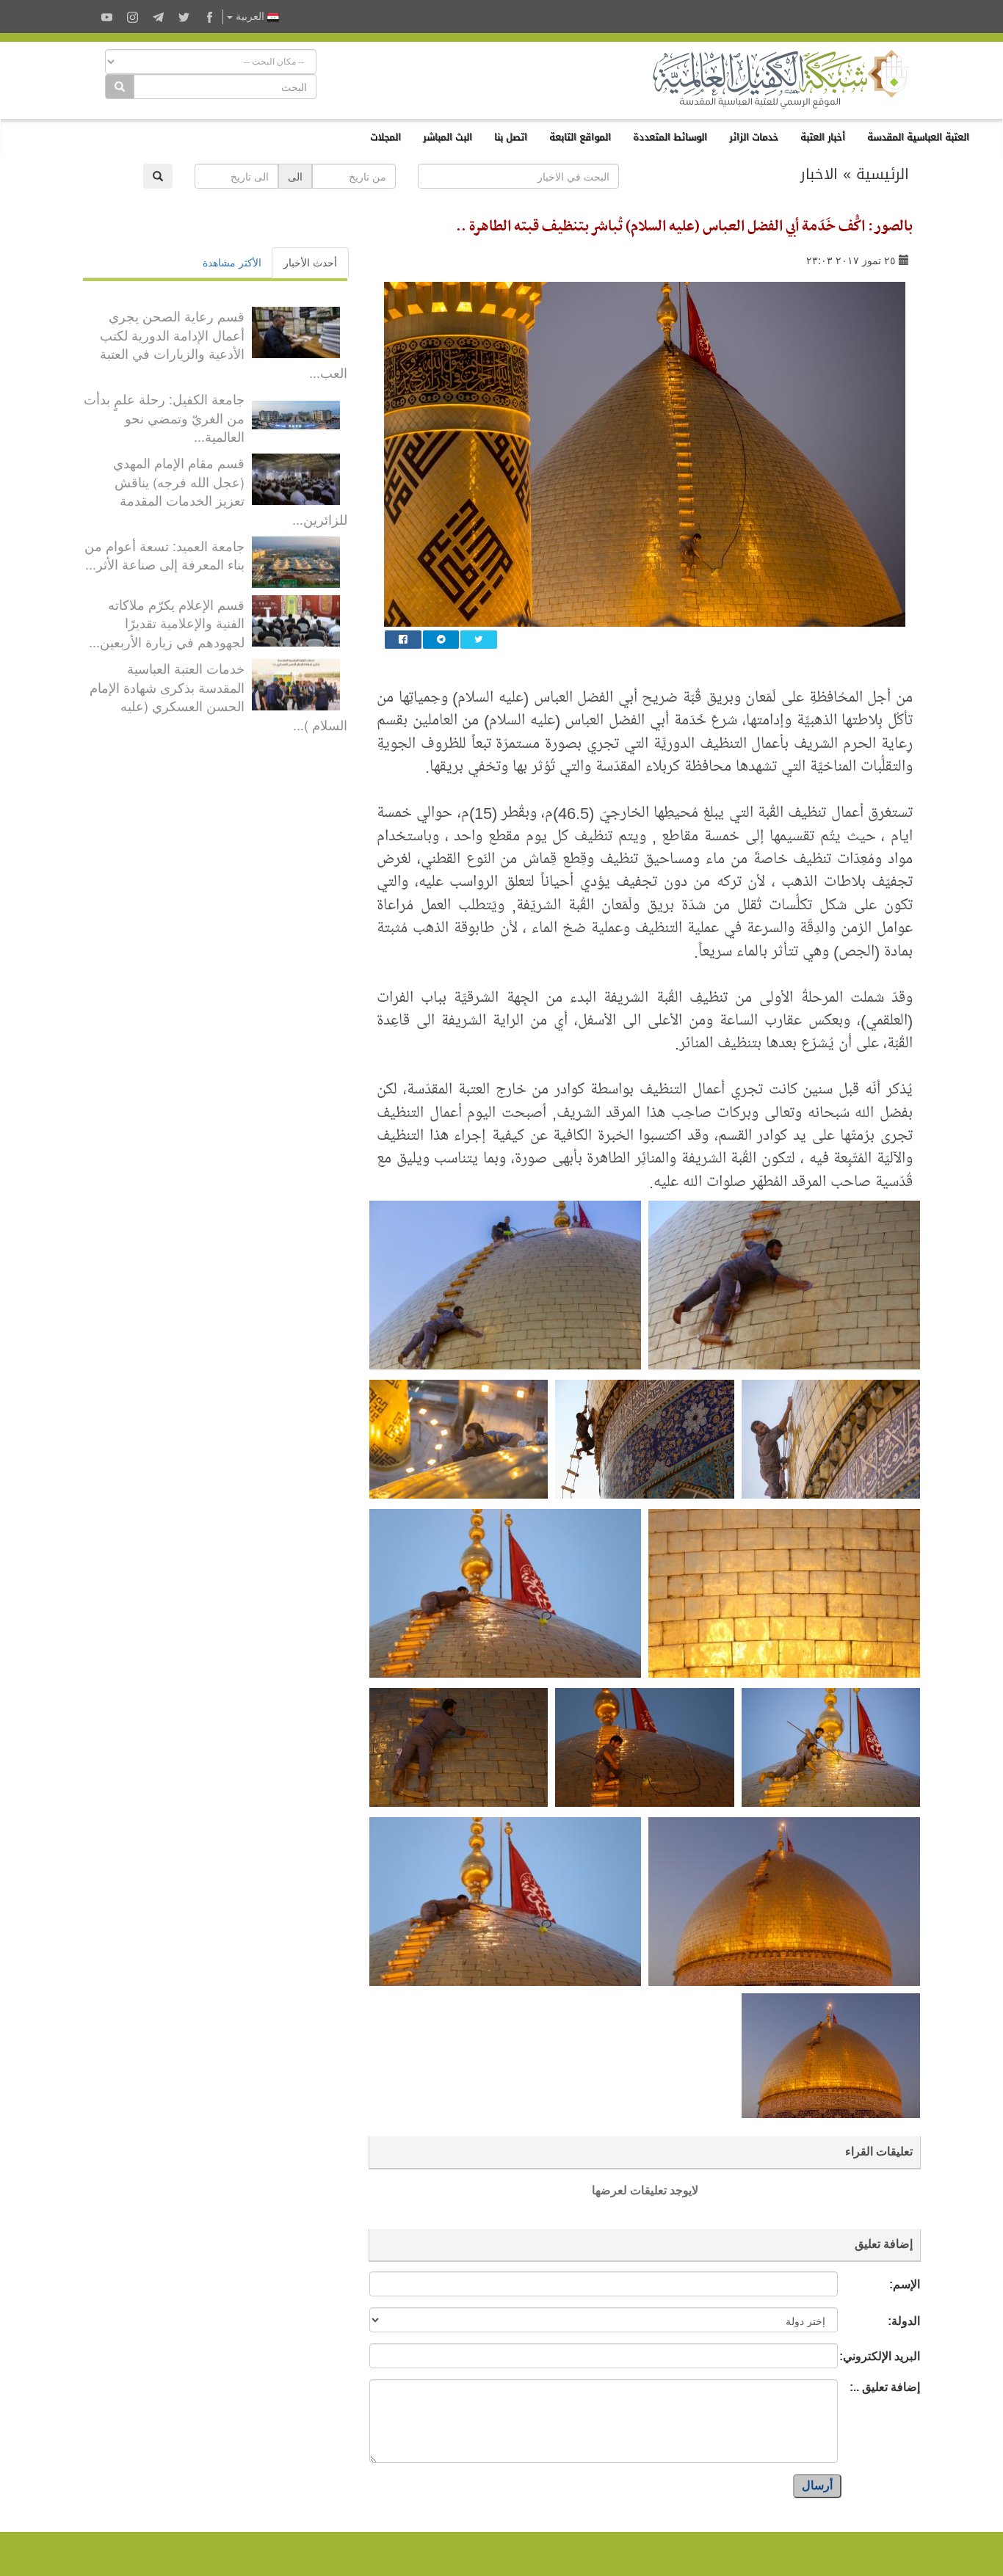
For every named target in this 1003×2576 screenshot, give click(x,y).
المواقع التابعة (580, 137)
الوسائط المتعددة (670, 137)
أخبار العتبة (823, 137)
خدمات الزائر (754, 137)
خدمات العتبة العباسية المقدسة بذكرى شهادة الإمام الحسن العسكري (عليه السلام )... (218, 696)
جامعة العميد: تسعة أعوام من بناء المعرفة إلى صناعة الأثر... (164, 555)
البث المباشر (448, 137)
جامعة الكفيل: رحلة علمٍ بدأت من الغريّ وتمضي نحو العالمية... (164, 417)
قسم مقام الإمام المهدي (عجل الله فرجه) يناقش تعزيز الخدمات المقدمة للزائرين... (230, 491)
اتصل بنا (511, 137)
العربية (250, 17)
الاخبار (819, 174)
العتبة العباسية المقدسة (918, 137)
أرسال (817, 2485)
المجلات (385, 137)
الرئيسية (883, 174)
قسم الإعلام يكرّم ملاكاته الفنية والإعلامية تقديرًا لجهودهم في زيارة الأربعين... (167, 623)
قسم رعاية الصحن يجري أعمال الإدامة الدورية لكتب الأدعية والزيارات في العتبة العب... (224, 344)
